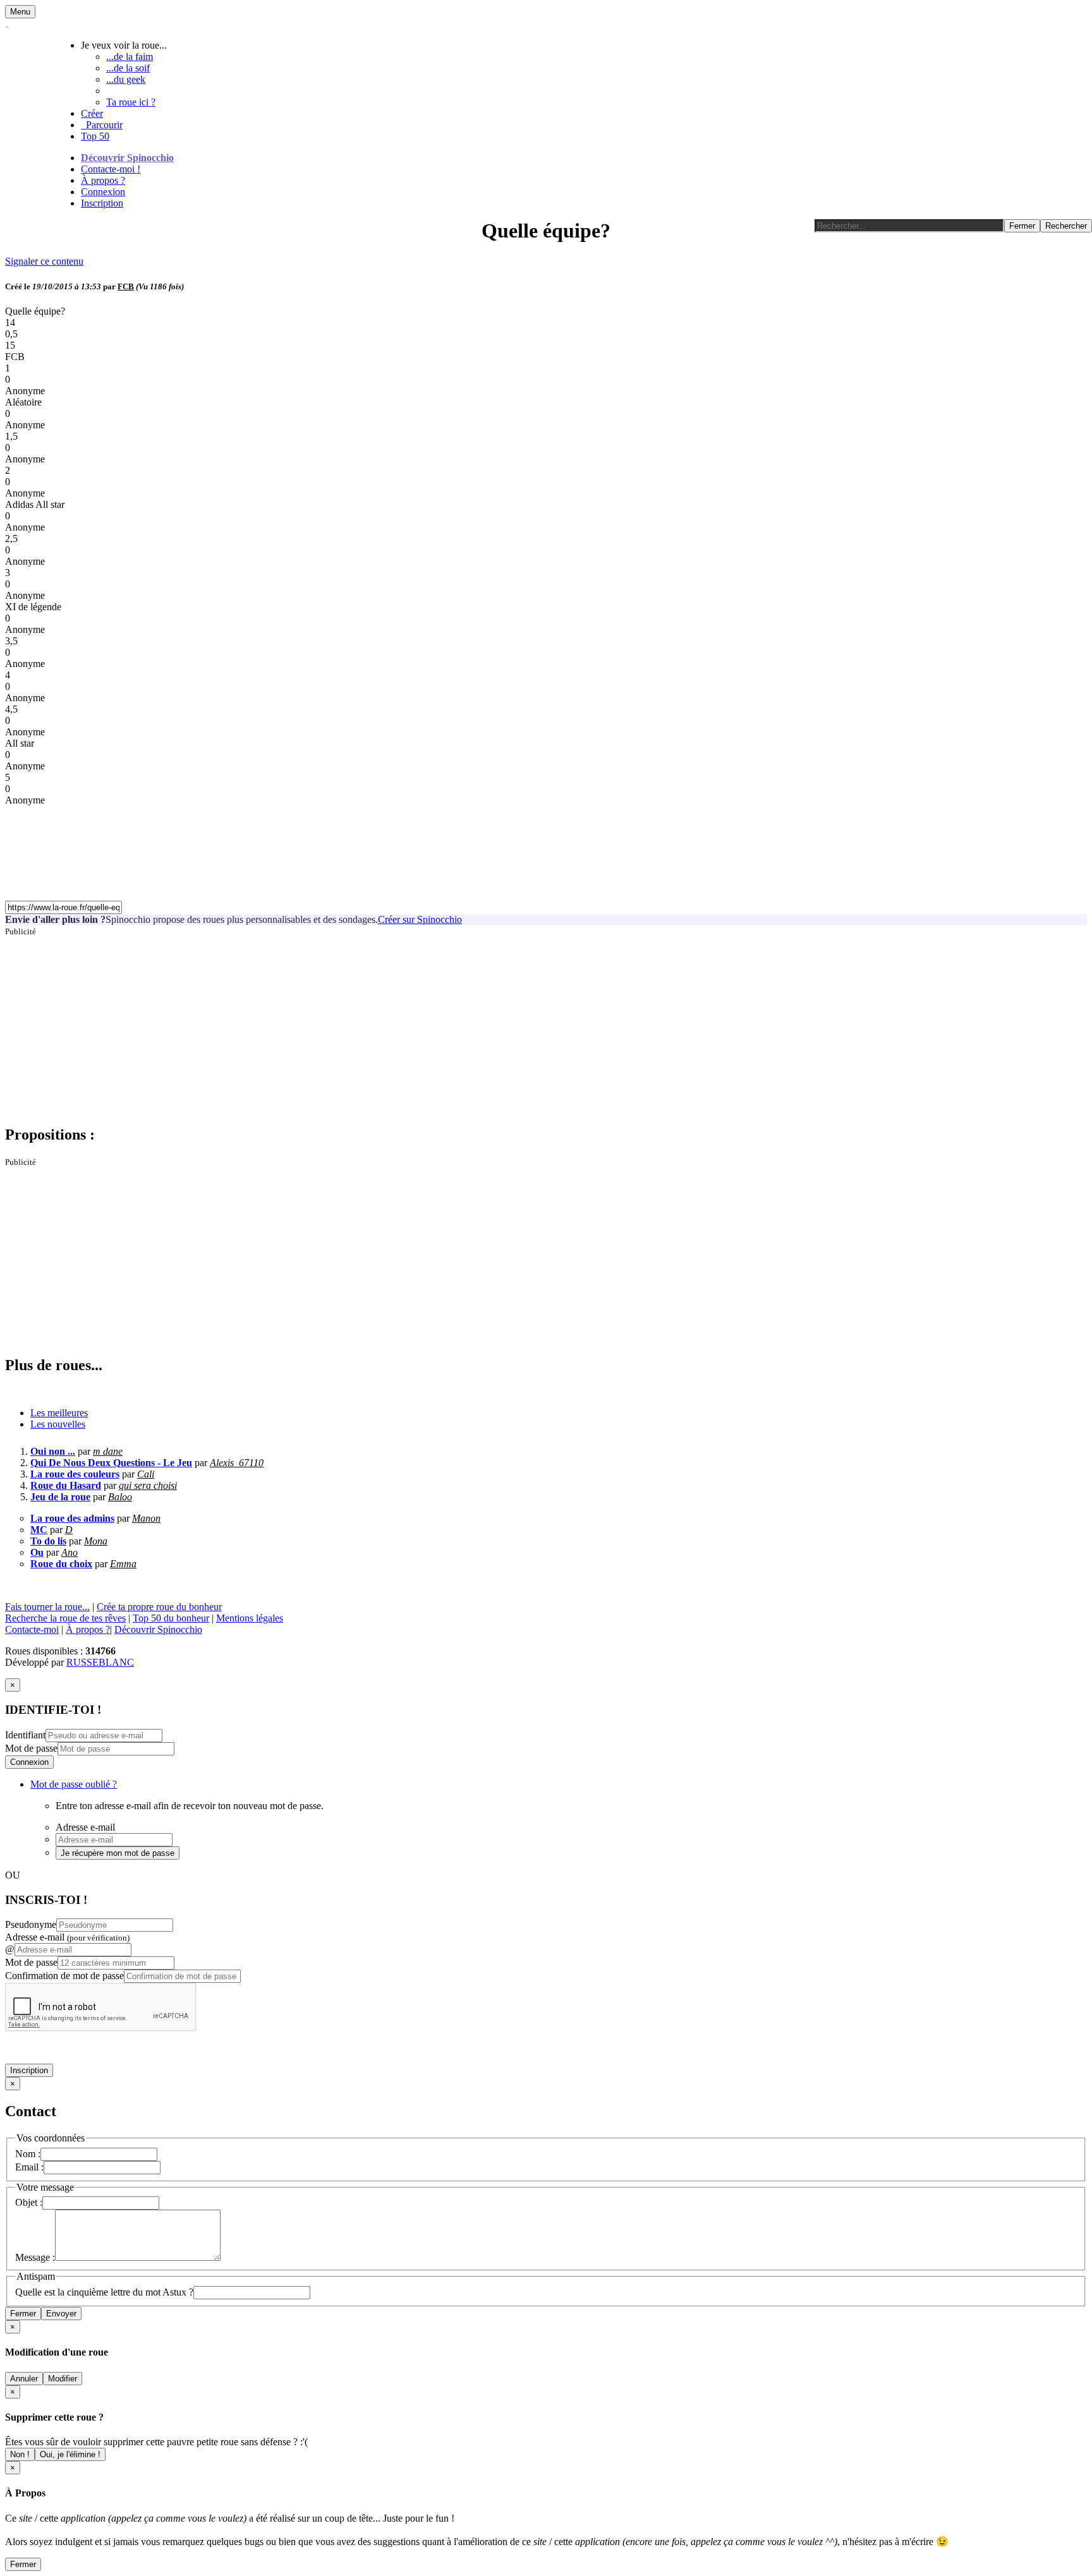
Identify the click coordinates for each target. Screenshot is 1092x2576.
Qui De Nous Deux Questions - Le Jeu (111, 1463)
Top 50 (95, 136)
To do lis (48, 1541)
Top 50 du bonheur (171, 1618)
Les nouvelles (58, 1424)
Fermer (23, 2314)
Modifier (63, 2379)
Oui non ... (53, 1451)
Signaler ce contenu (44, 261)
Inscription (102, 203)
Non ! (20, 2454)
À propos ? (103, 180)
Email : (29, 2167)
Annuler (24, 2379)
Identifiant (25, 1735)
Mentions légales (250, 1618)
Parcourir (102, 125)
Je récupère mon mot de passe (118, 1853)
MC (39, 1530)
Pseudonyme (31, 1924)
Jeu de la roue (60, 1497)
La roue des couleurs (75, 1474)
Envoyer (61, 2314)
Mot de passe (31, 1748)
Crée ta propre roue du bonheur (159, 1607)
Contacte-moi (32, 1629)
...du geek (126, 79)
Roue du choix (61, 1564)
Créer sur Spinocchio (420, 919)
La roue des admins (72, 1518)
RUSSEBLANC (100, 1662)
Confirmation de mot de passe (64, 1976)
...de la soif (128, 68)
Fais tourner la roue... (47, 1607)
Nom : (28, 2154)
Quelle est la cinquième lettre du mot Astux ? (104, 2292)
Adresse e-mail (67, 1937)
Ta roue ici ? (131, 102)
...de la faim (130, 57)
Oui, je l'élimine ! (70, 2454)
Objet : (29, 2202)
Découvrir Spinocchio (127, 158)
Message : (35, 2257)
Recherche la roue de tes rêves (65, 1618)
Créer (92, 113)
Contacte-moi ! (111, 169)
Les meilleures (59, 1413)
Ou (37, 1552)
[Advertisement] (384, 1025)
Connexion (103, 192)
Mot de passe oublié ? (74, 1784)
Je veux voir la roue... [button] (124, 45)
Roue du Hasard (66, 1485)
